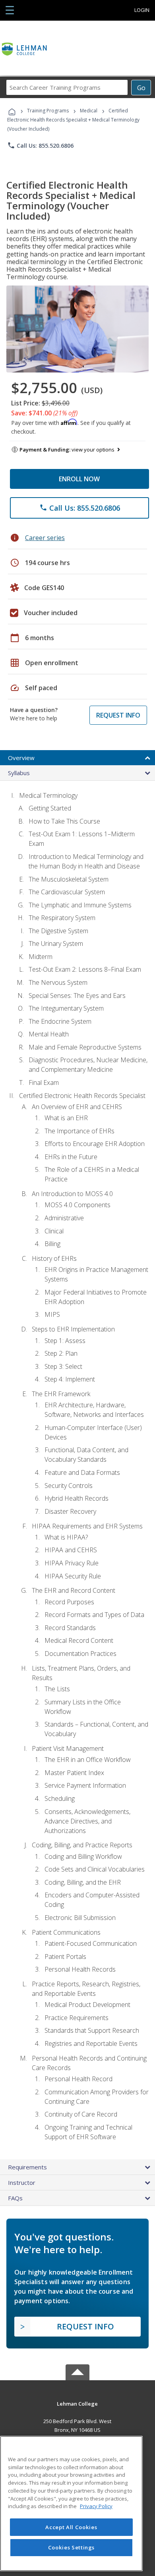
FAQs (15, 2198)
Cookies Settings (72, 2547)
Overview (21, 758)
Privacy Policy (96, 2506)
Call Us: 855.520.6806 (40, 145)
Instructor (22, 2182)
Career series (45, 538)
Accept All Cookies (71, 2527)
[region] (71, 2504)
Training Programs (48, 111)
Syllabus (19, 773)
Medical (89, 111)
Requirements (27, 2167)
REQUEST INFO (118, 715)
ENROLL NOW (79, 479)
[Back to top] (77, 2403)
